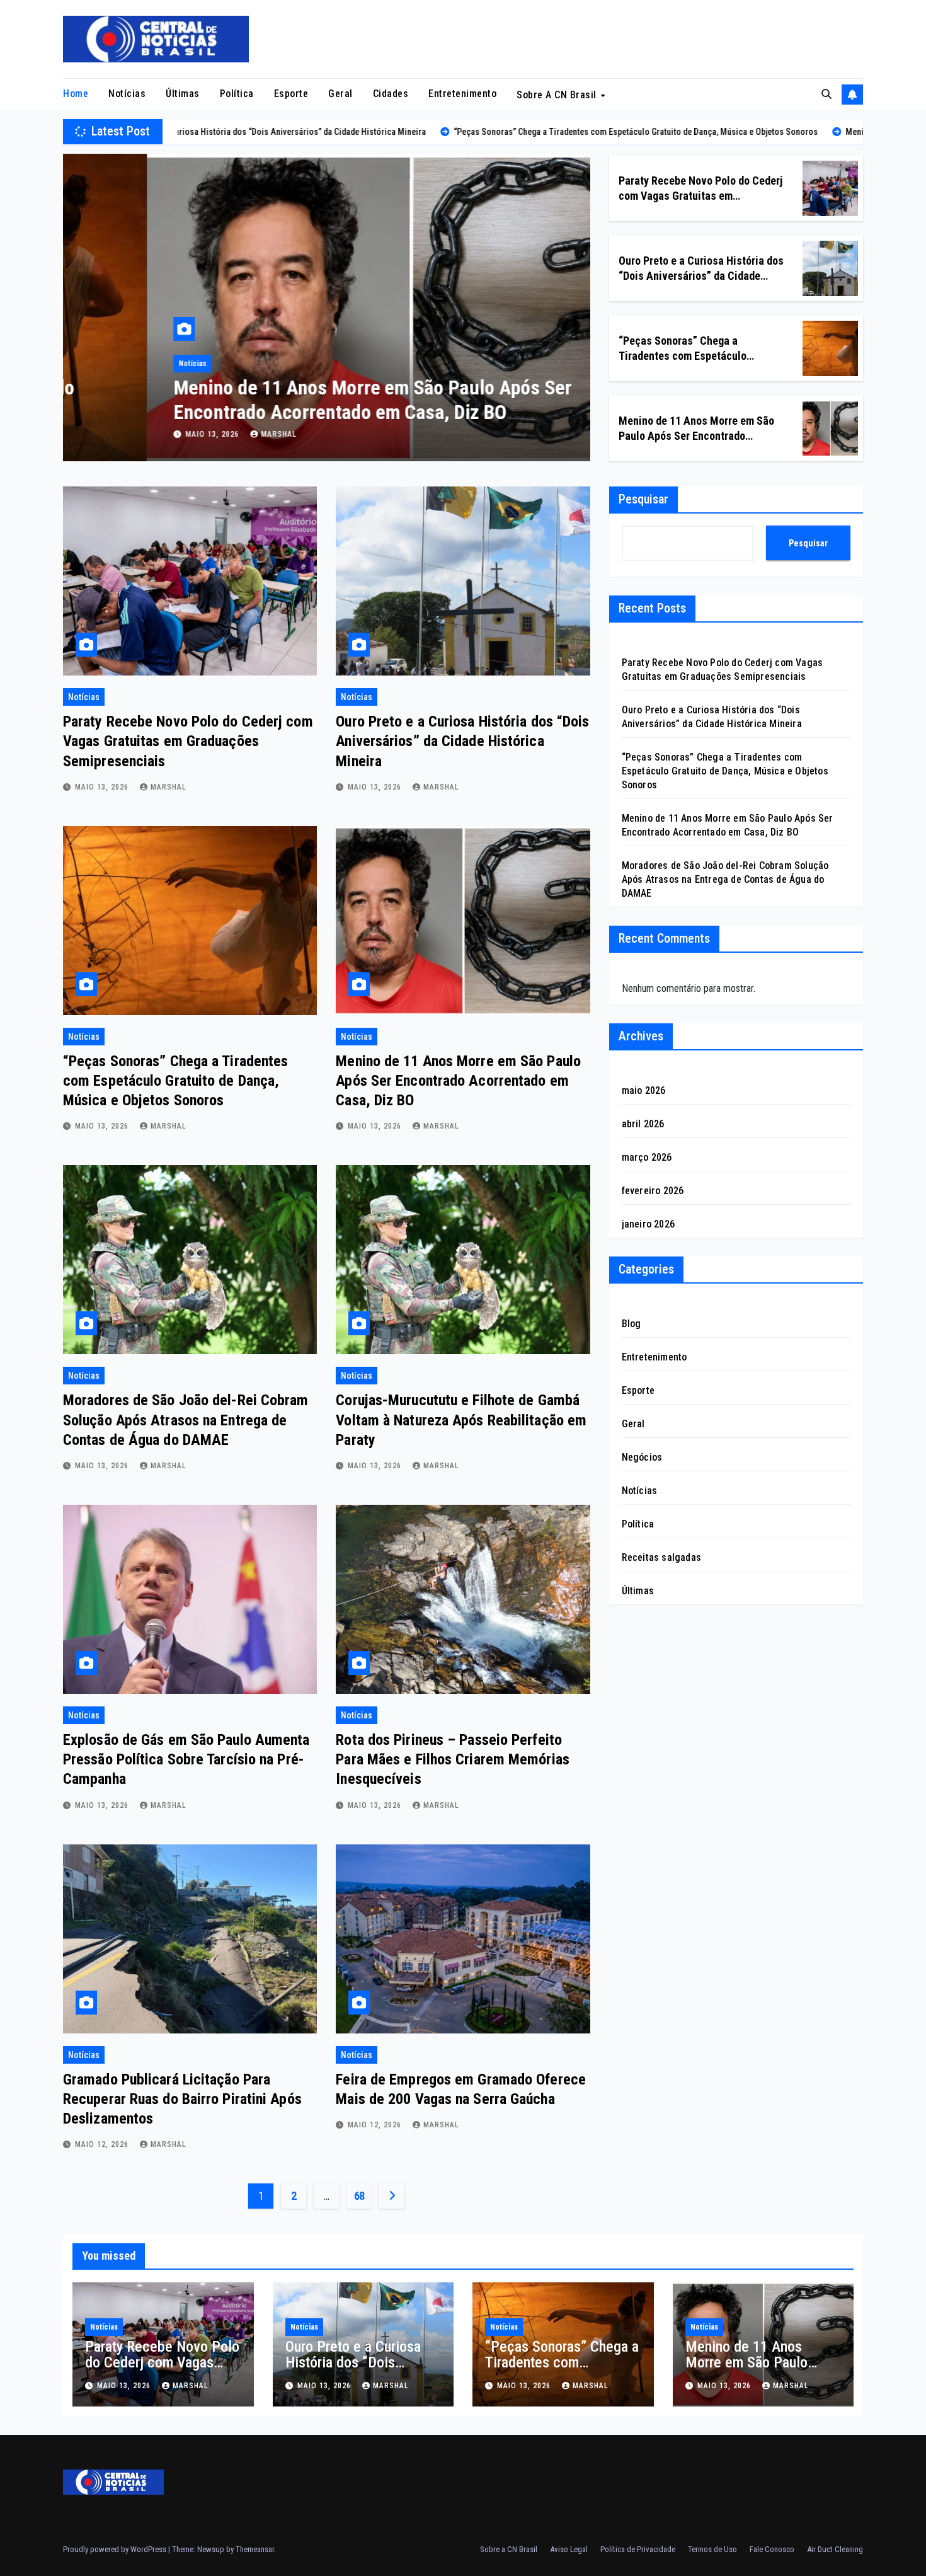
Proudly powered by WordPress (116, 2549)
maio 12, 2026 (103, 2144)
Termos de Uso (712, 2549)
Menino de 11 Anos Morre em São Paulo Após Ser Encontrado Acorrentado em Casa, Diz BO (289, 400)
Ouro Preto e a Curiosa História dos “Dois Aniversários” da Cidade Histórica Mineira (701, 275)
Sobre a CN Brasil (558, 94)
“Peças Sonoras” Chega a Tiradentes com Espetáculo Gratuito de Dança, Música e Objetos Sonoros (175, 1081)
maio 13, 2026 (129, 434)
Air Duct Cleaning (835, 2549)
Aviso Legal (569, 2549)
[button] (826, 94)
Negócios (642, 1457)
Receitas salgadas (661, 1557)
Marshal (195, 434)
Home (76, 94)
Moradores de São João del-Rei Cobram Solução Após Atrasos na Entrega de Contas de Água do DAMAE (186, 1420)
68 (359, 2196)
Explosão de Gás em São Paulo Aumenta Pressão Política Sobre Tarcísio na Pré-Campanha (186, 1759)
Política (237, 94)
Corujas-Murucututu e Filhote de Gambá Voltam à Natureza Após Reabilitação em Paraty (461, 1420)
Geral (340, 94)
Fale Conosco (772, 2549)
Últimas (183, 94)
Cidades (391, 94)
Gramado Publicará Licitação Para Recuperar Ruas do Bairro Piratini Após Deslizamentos (182, 2099)
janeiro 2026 (648, 1224)
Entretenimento (462, 94)
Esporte (291, 94)
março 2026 (647, 1157)
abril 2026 (643, 1124)
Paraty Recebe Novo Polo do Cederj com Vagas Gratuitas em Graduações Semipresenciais (700, 195)
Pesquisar (643, 499)
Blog (632, 1324)
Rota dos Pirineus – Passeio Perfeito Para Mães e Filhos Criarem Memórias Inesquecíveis (453, 1759)
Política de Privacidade (638, 2549)
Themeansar (255, 2549)
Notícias (127, 94)
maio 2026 (644, 1090)
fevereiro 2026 (653, 1191)
